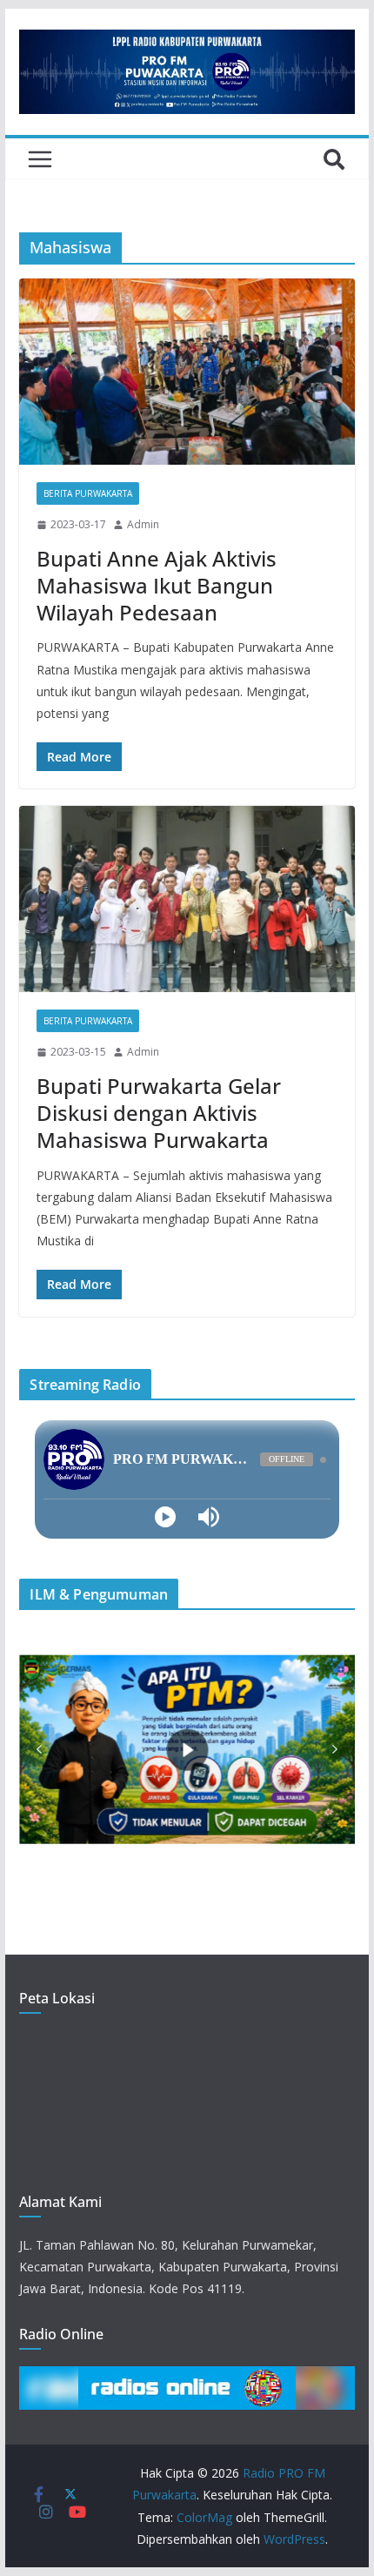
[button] (39, 1749)
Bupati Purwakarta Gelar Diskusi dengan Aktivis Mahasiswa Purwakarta (159, 1113)
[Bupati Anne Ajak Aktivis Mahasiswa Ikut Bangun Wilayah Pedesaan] (187, 372)
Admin (143, 524)
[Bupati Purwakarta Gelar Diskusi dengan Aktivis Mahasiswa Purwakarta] (187, 899)
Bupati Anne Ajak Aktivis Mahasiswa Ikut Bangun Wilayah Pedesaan (157, 585)
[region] (187, 1749)
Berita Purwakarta (88, 493)
